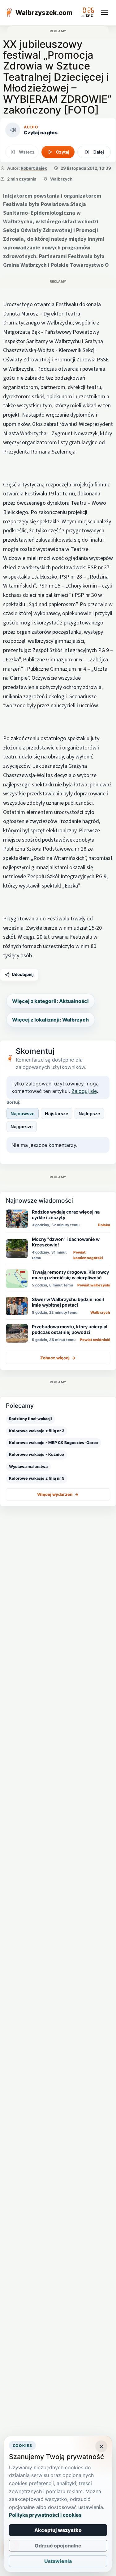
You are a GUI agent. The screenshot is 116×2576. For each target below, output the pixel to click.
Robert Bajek (34, 168)
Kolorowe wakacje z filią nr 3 (37, 1431)
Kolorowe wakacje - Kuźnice (37, 1454)
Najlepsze (89, 1114)
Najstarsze (57, 1114)
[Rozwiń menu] (105, 13)
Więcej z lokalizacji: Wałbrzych (50, 1020)
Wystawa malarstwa (28, 1467)
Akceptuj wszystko (58, 2530)
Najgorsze (22, 1127)
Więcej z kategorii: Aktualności (50, 1001)
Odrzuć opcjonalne (58, 2546)
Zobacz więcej (58, 1358)
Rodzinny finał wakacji (30, 1419)
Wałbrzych (61, 179)
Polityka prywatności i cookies (45, 2515)
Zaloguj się (84, 1091)
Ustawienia (58, 2561)
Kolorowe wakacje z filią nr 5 (37, 1478)
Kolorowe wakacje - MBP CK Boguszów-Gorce (54, 1443)
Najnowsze (23, 1114)
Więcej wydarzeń (58, 1494)
